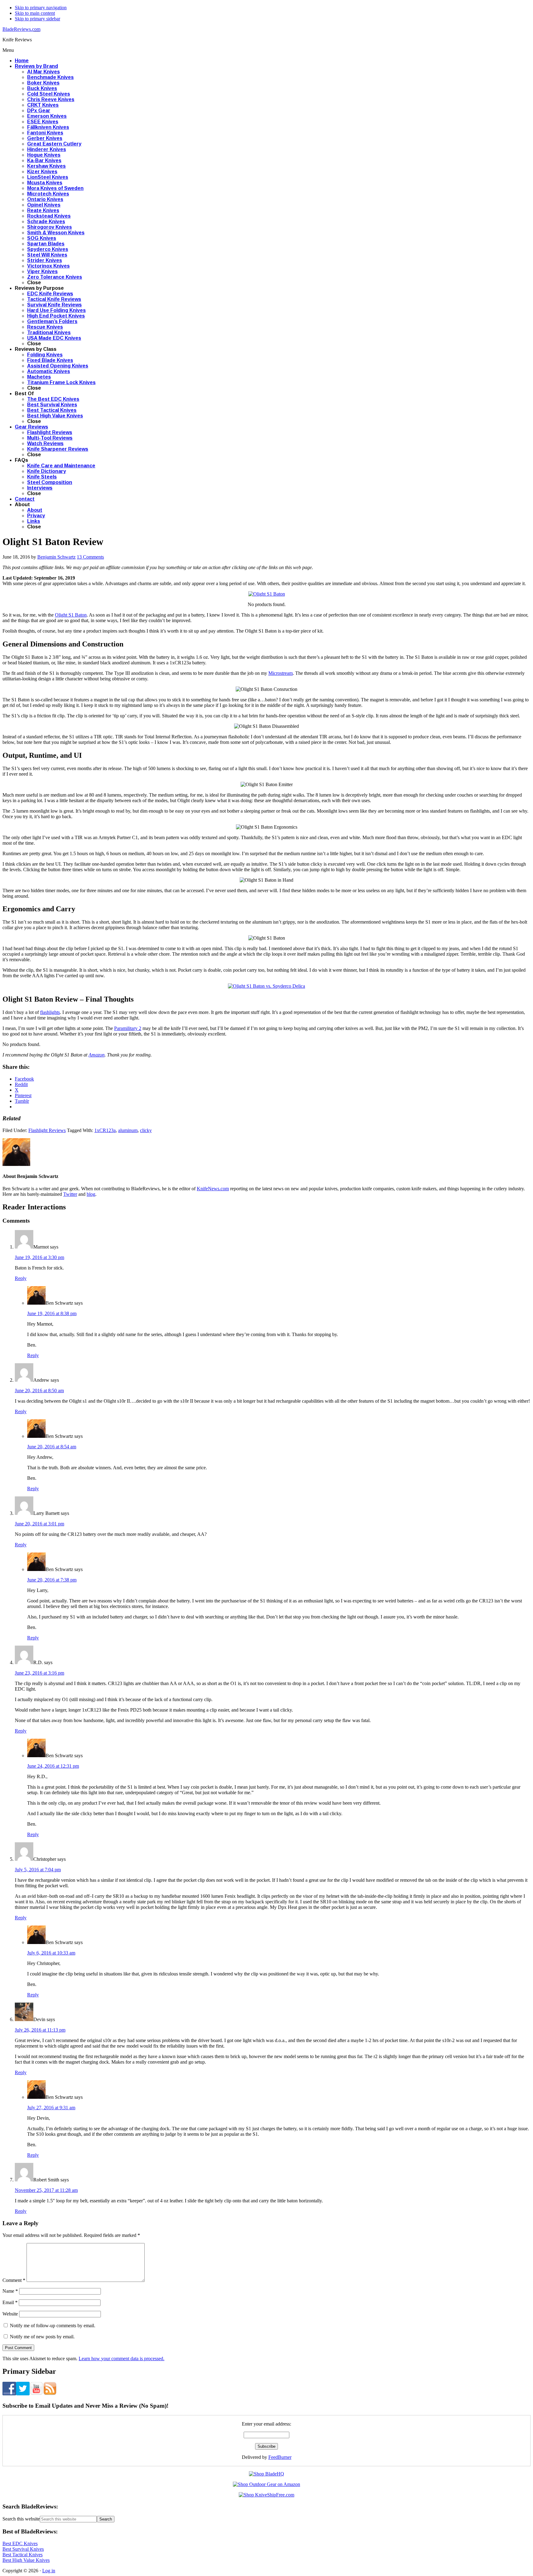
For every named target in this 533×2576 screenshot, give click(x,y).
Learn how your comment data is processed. (122, 2359)
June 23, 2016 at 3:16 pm (39, 1673)
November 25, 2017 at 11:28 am (46, 2190)
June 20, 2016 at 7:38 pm (52, 1580)
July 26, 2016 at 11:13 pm (40, 2030)
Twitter (70, 1194)
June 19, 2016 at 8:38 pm (52, 1313)
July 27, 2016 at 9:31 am (51, 2108)
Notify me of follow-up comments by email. (53, 2326)
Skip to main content (35, 13)
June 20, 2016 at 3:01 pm (39, 1524)
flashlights (50, 1012)
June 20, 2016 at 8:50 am (39, 1391)
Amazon (97, 1055)
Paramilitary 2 (128, 1028)
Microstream (281, 673)
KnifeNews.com (213, 1189)
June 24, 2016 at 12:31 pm (53, 1766)
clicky (146, 1130)
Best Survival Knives (23, 2549)
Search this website (21, 2519)
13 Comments (90, 557)
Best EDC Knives (20, 2543)
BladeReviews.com (21, 29)
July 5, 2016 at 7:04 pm (38, 1870)
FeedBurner (280, 2457)
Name (10, 2291)
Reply (21, 1278)
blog (91, 1194)
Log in (49, 2571)
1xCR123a (105, 1130)
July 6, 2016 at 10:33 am (51, 1953)
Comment (14, 2280)
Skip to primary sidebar (37, 19)
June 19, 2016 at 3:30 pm (39, 1257)
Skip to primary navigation (41, 8)
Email (10, 2302)
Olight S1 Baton (71, 615)
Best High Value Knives (26, 2560)
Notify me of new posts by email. (42, 2337)
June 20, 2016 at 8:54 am (52, 1447)
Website (10, 2314)
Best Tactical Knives (23, 2555)
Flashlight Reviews (47, 1130)
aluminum (128, 1130)
